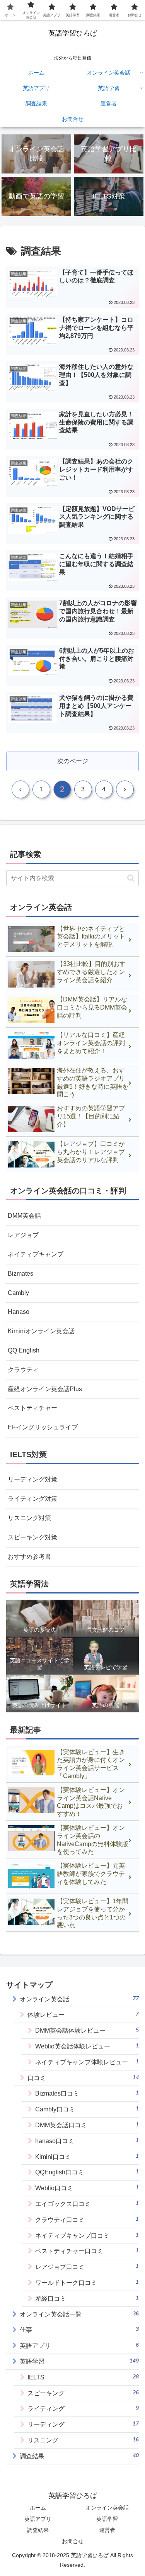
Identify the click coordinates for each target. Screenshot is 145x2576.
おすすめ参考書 (29, 1557)
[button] (131, 878)
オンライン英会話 (107, 2508)
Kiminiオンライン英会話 (41, 1331)
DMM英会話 (24, 1216)
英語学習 (107, 2519)
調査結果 (38, 2530)
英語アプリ (38, 2519)
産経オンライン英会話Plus (45, 1389)
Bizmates (20, 1274)
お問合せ (73, 2541)
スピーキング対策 (32, 1537)
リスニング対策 (29, 1518)
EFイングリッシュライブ (43, 1427)
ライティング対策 (32, 1499)
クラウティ (23, 1370)
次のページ (73, 761)
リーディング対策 (32, 1479)
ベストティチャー (32, 1408)
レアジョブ (23, 1235)
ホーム (38, 2508)
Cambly (18, 1293)
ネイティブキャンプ (36, 1254)
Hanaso (19, 1312)
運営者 (107, 2530)
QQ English (24, 1350)
